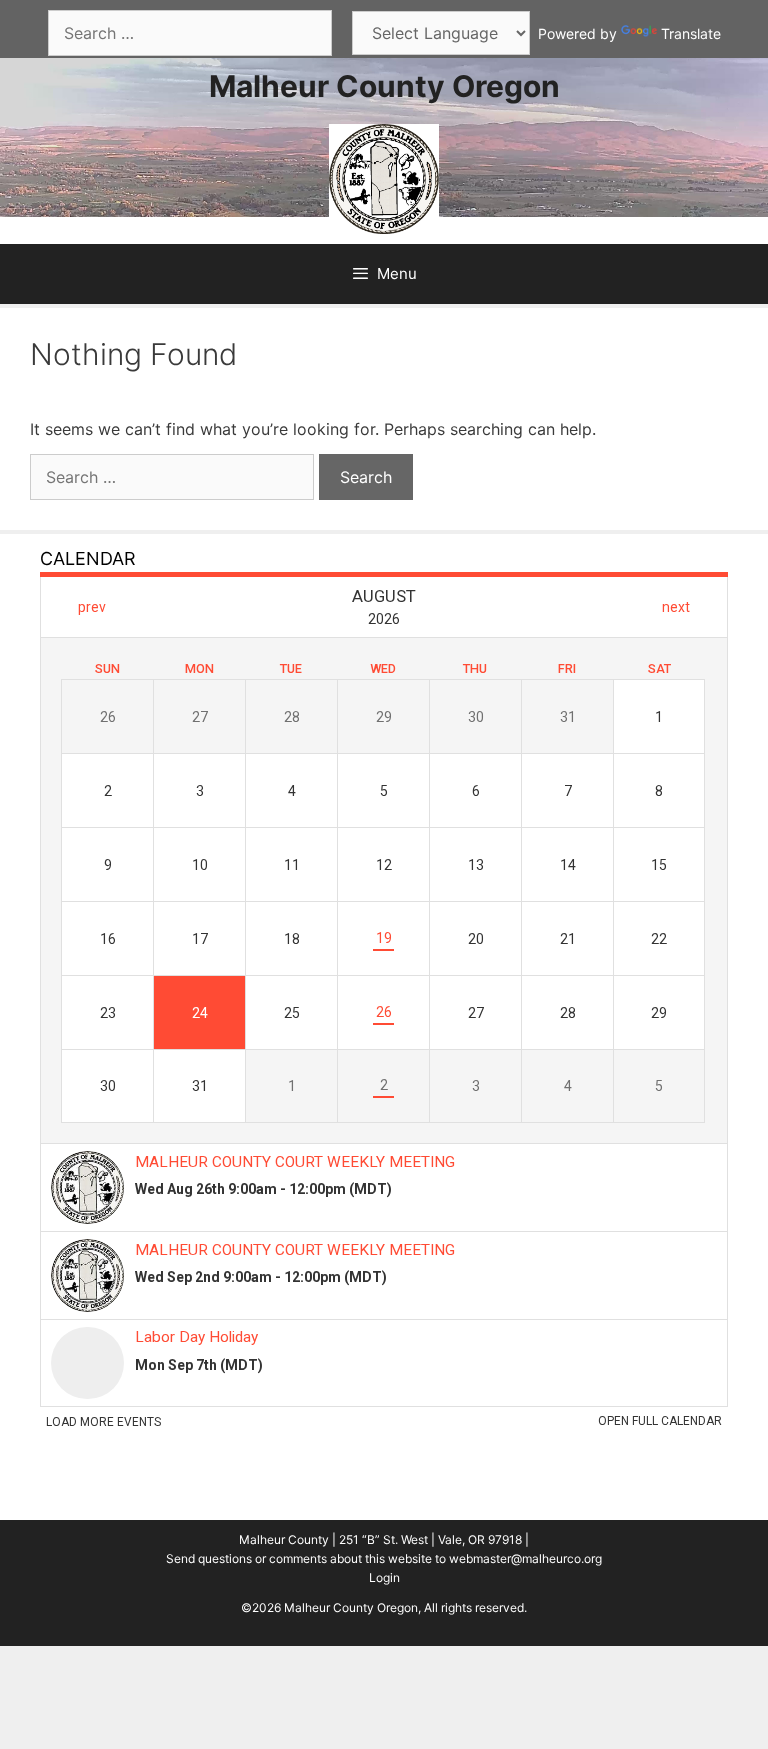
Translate (691, 33)
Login (384, 1577)
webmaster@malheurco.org (525, 1558)
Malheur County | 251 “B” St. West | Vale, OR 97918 (380, 1539)
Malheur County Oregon (384, 86)
